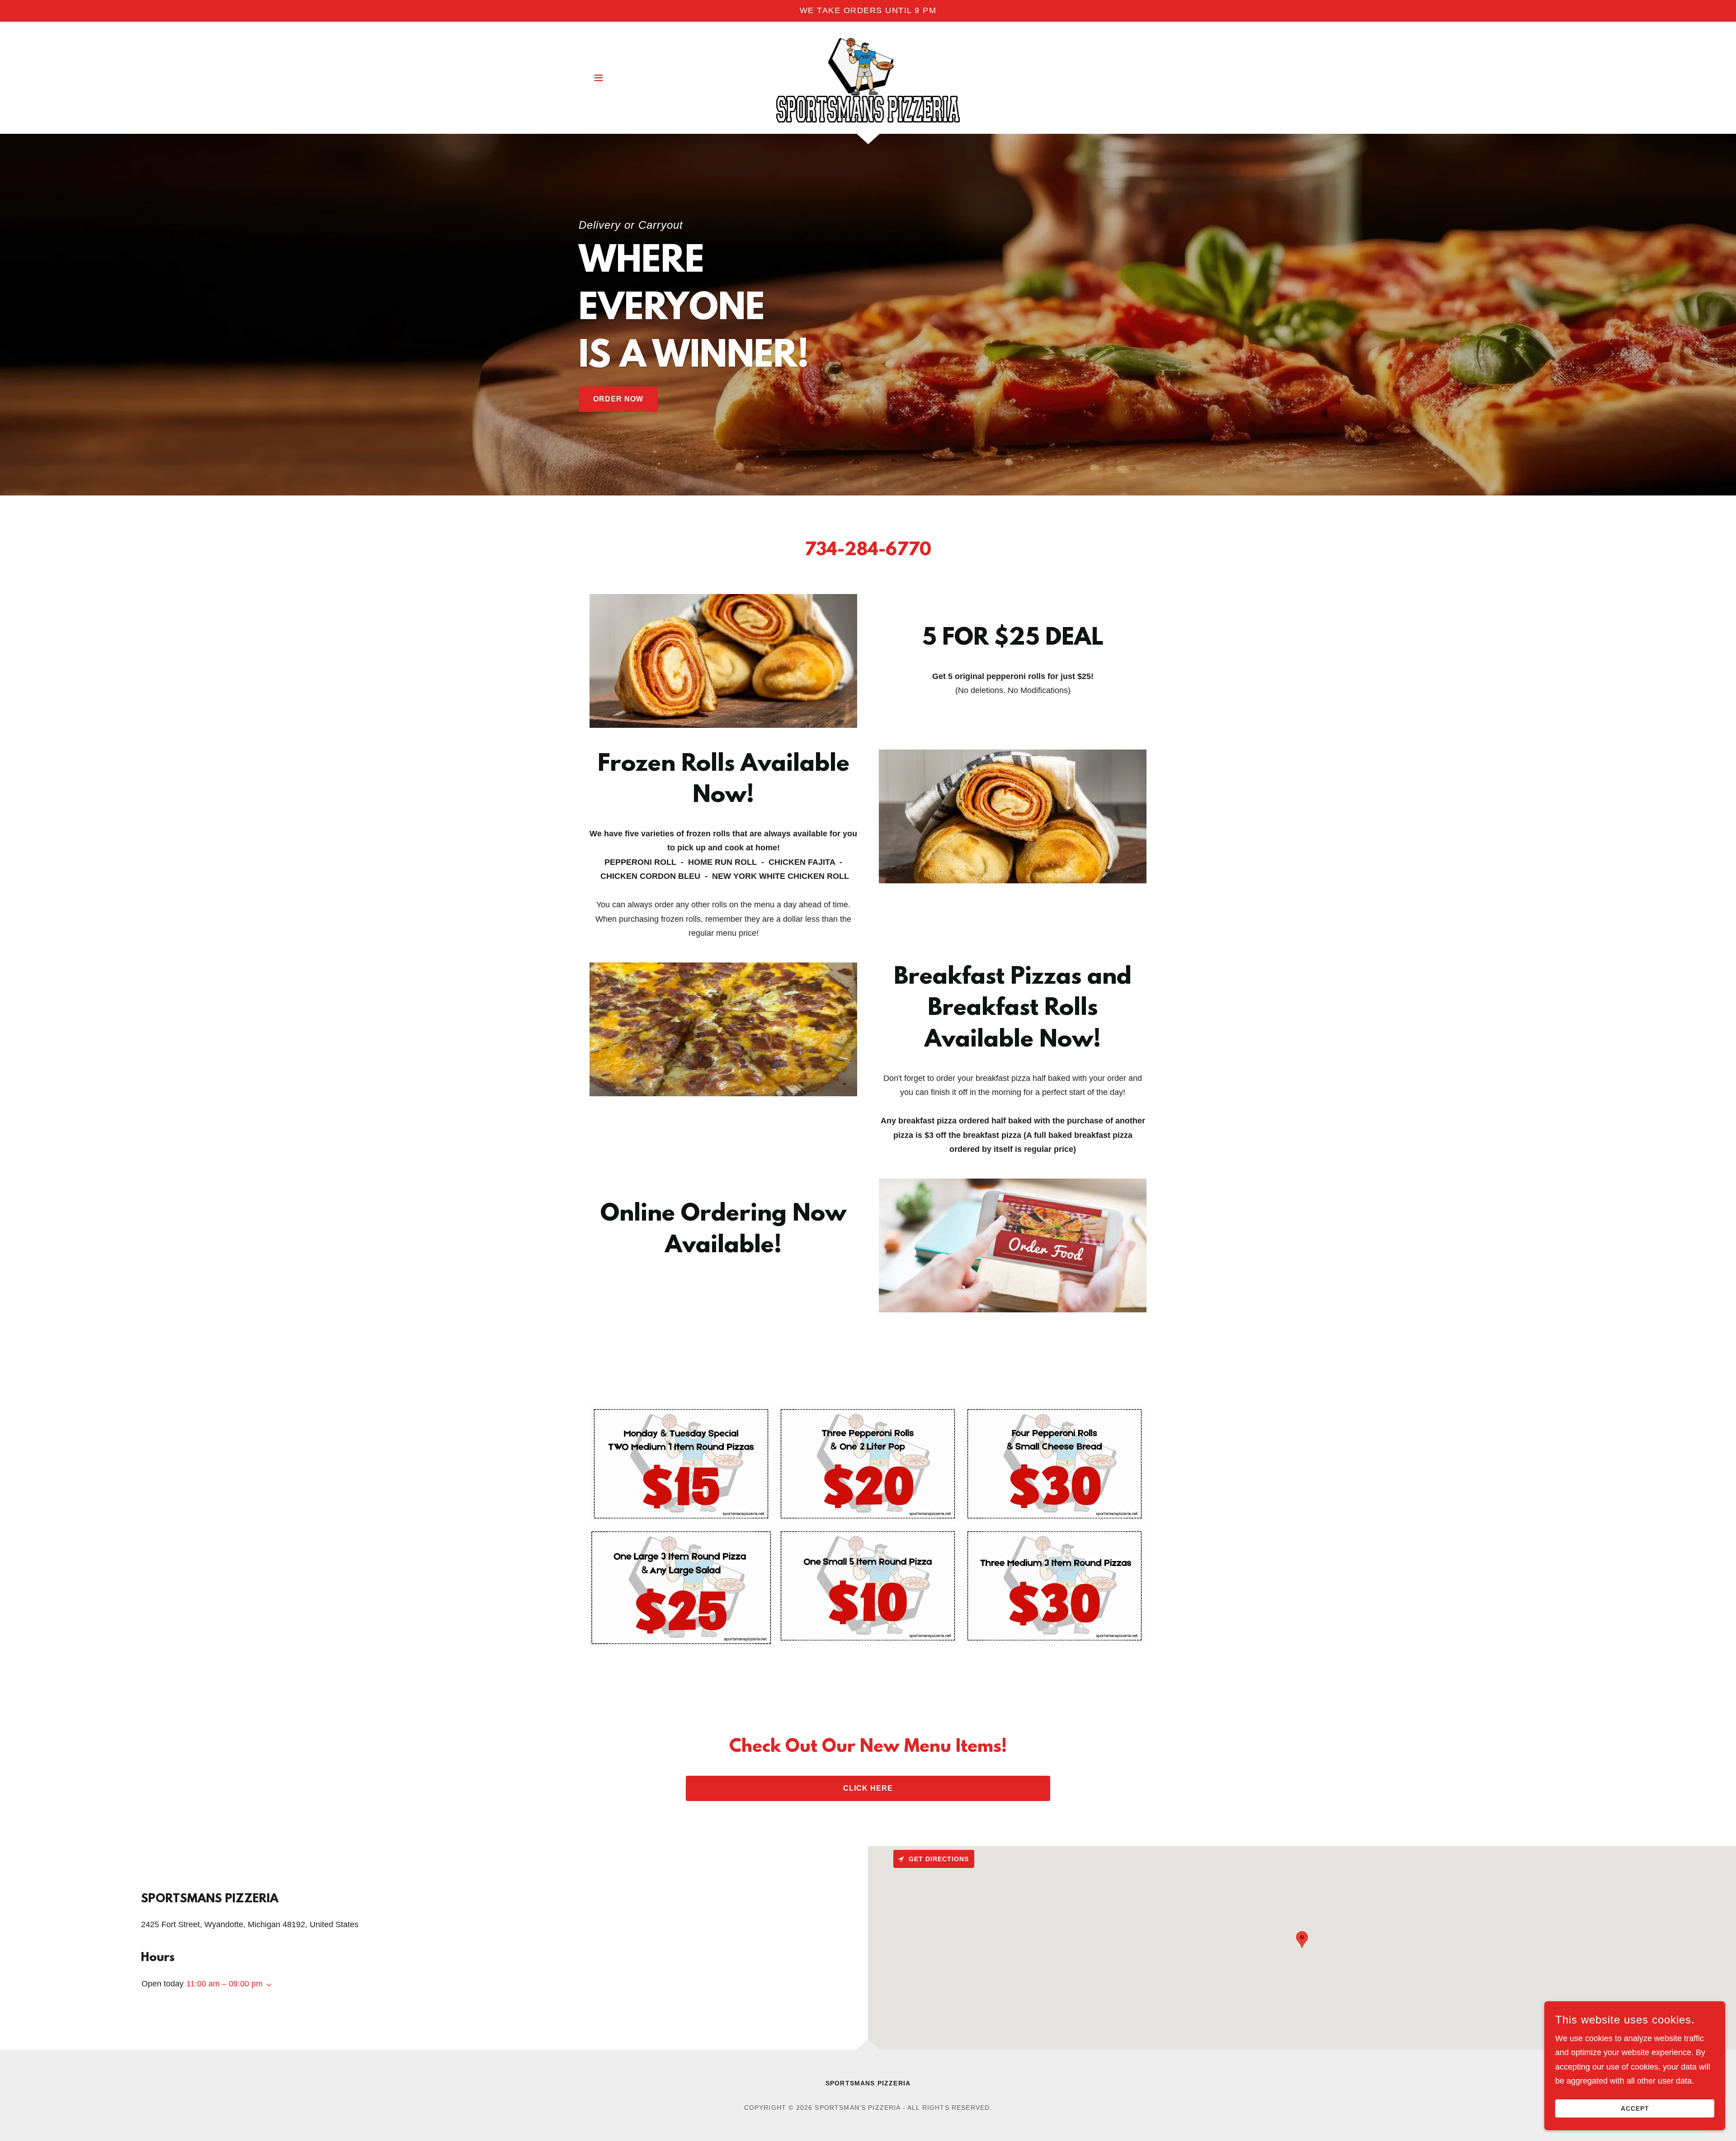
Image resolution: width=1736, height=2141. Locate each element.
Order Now (618, 399)
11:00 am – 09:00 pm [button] (224, 1984)
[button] (599, 78)
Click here (868, 1788)
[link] (868, 77)
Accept (1635, 2108)
